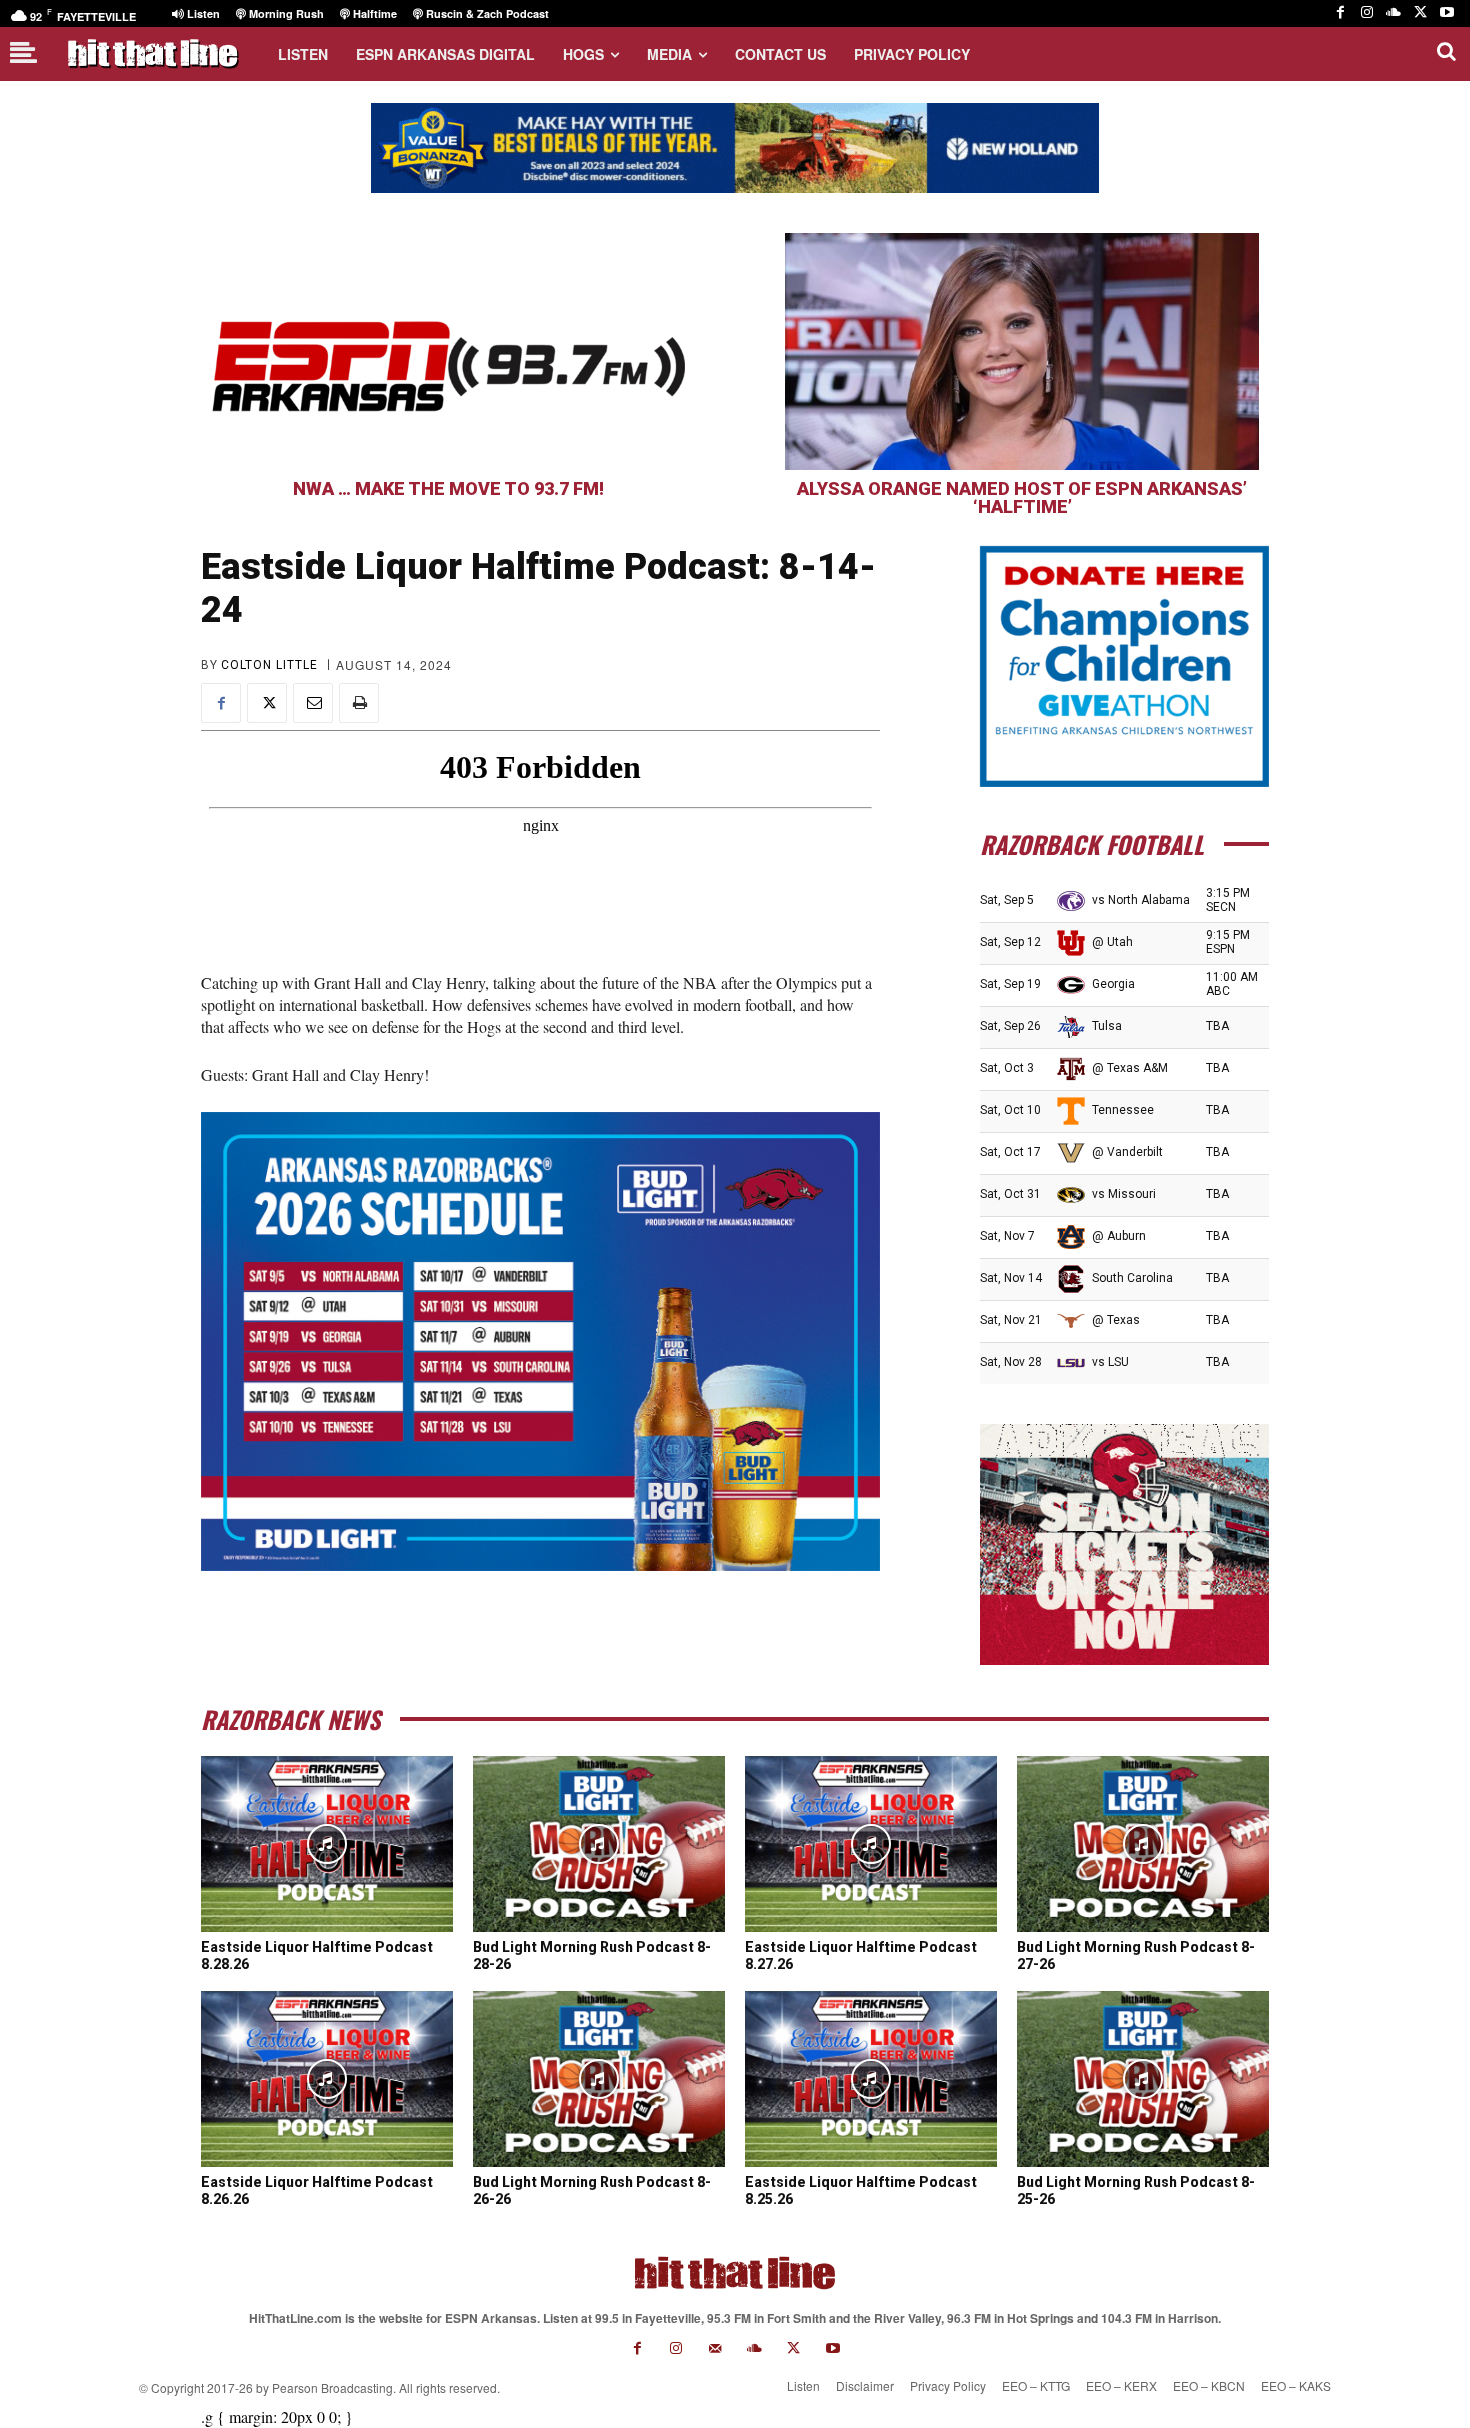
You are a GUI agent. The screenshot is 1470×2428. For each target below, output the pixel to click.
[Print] (359, 703)
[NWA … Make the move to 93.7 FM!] (448, 351)
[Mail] (715, 2348)
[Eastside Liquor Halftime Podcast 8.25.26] (871, 2079)
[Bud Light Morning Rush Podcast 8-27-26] (1143, 1844)
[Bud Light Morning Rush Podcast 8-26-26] (599, 2079)
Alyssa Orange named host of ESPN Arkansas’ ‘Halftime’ (1022, 497)
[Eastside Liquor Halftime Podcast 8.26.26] (327, 2079)
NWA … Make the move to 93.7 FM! (448, 488)
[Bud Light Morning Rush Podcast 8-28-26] (599, 1844)
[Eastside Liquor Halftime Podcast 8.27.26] (871, 1844)
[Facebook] (1340, 13)
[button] (1446, 51)
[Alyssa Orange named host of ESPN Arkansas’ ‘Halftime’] (1022, 351)
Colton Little (269, 665)
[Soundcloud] (1393, 13)
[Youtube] (1446, 13)
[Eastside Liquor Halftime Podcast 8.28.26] (327, 1844)
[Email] (313, 703)
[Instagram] (1367, 13)
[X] (1420, 13)
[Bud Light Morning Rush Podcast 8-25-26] (1143, 2079)
